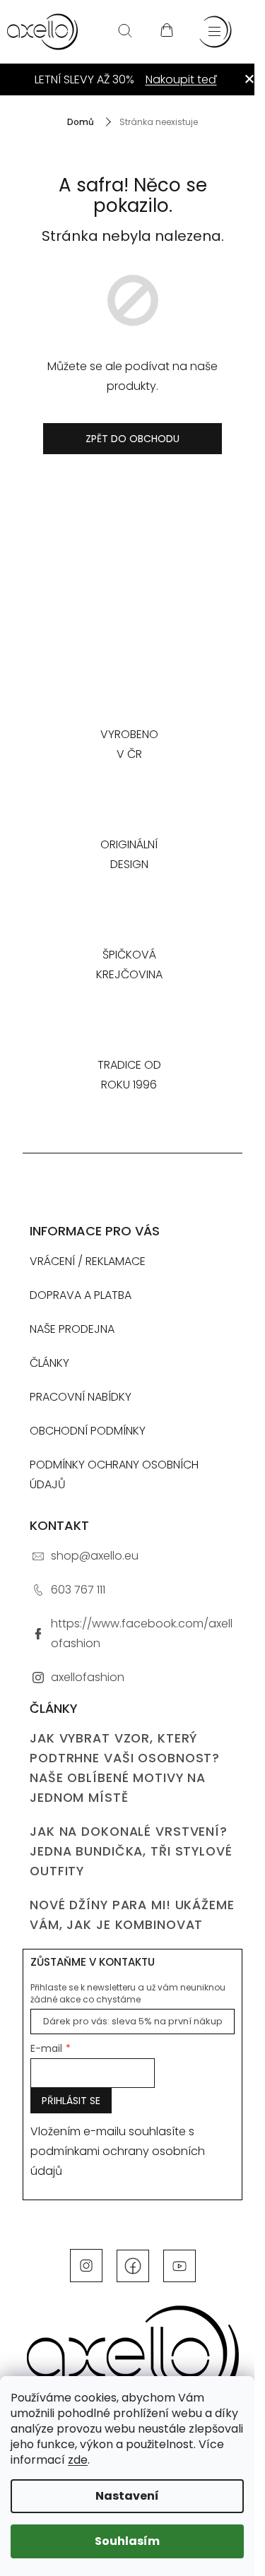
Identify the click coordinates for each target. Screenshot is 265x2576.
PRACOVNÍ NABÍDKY (81, 1397)
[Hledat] (125, 32)
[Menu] (216, 32)
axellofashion (88, 1677)
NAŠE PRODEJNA (72, 1329)
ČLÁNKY (49, 1363)
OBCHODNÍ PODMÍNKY (88, 1431)
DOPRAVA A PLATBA (81, 1295)
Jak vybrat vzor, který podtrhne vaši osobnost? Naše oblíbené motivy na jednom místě (125, 1768)
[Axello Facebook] (133, 2265)
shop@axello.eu (95, 1556)
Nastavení (127, 2496)
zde (78, 2460)
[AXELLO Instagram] (86, 2265)
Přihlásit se (71, 2101)
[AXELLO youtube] (179, 2265)
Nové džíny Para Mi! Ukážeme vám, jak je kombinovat (132, 1915)
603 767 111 (78, 1590)
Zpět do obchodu (132, 439)
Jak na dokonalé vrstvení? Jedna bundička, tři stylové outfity (131, 1851)
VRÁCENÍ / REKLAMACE (88, 1261)
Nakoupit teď (181, 79)
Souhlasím (127, 2541)
